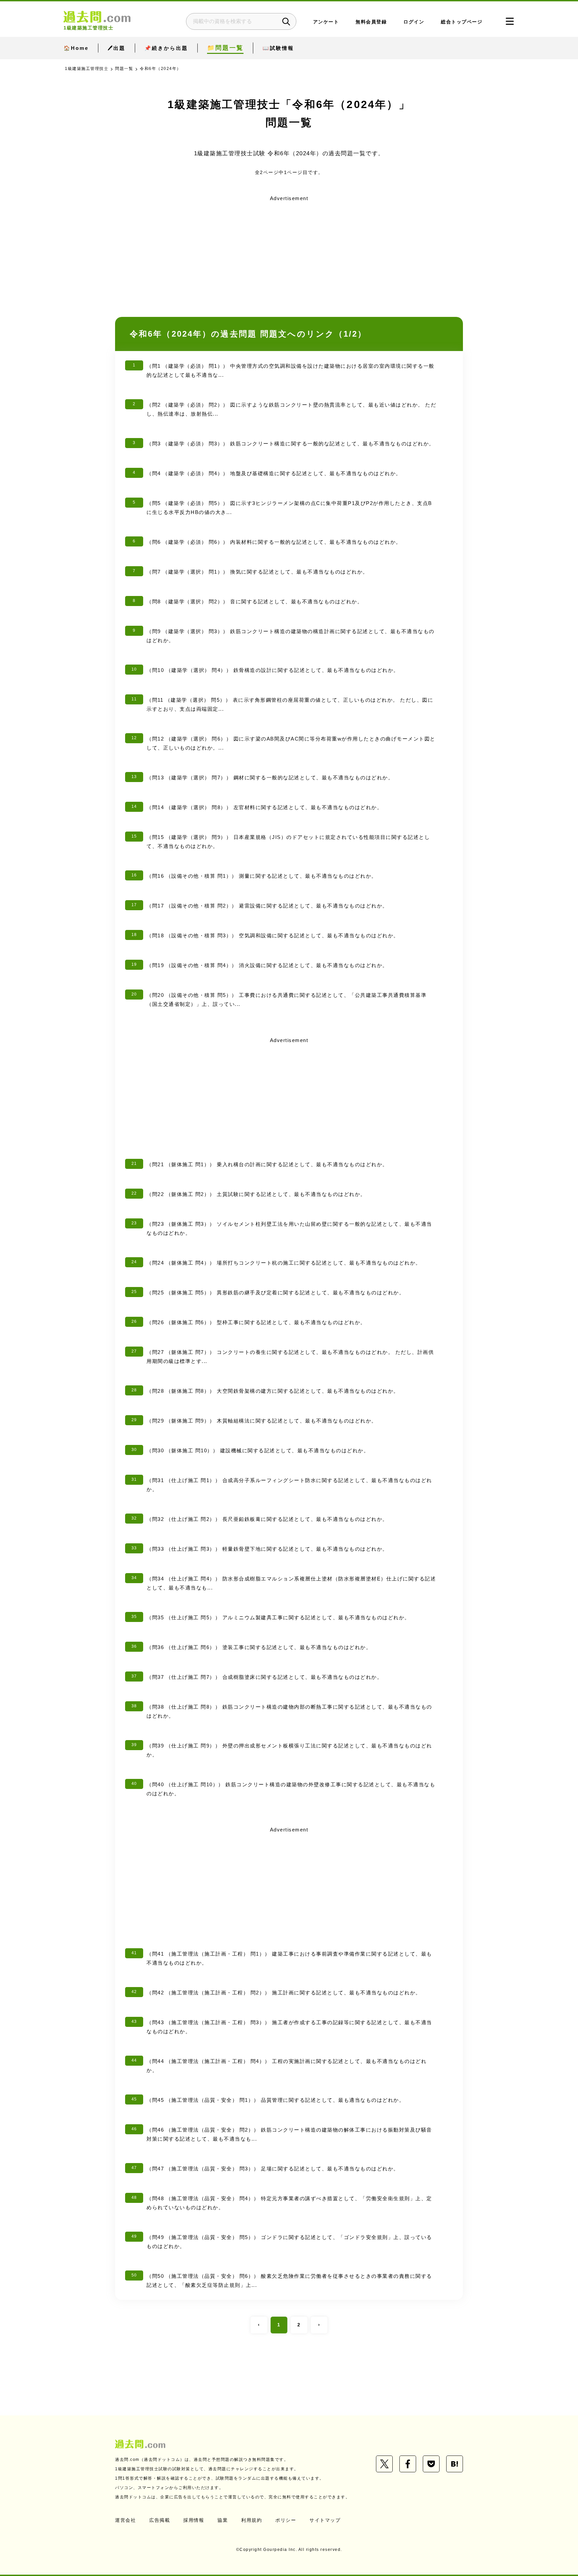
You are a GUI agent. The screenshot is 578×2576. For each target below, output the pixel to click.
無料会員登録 (371, 22)
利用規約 (252, 2520)
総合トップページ (462, 22)
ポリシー (286, 2520)
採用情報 (194, 2520)
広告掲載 (160, 2520)
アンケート (326, 22)
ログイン (414, 22)
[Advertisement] (289, 251)
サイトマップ (325, 2520)
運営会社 (125, 2520)
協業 (223, 2520)
